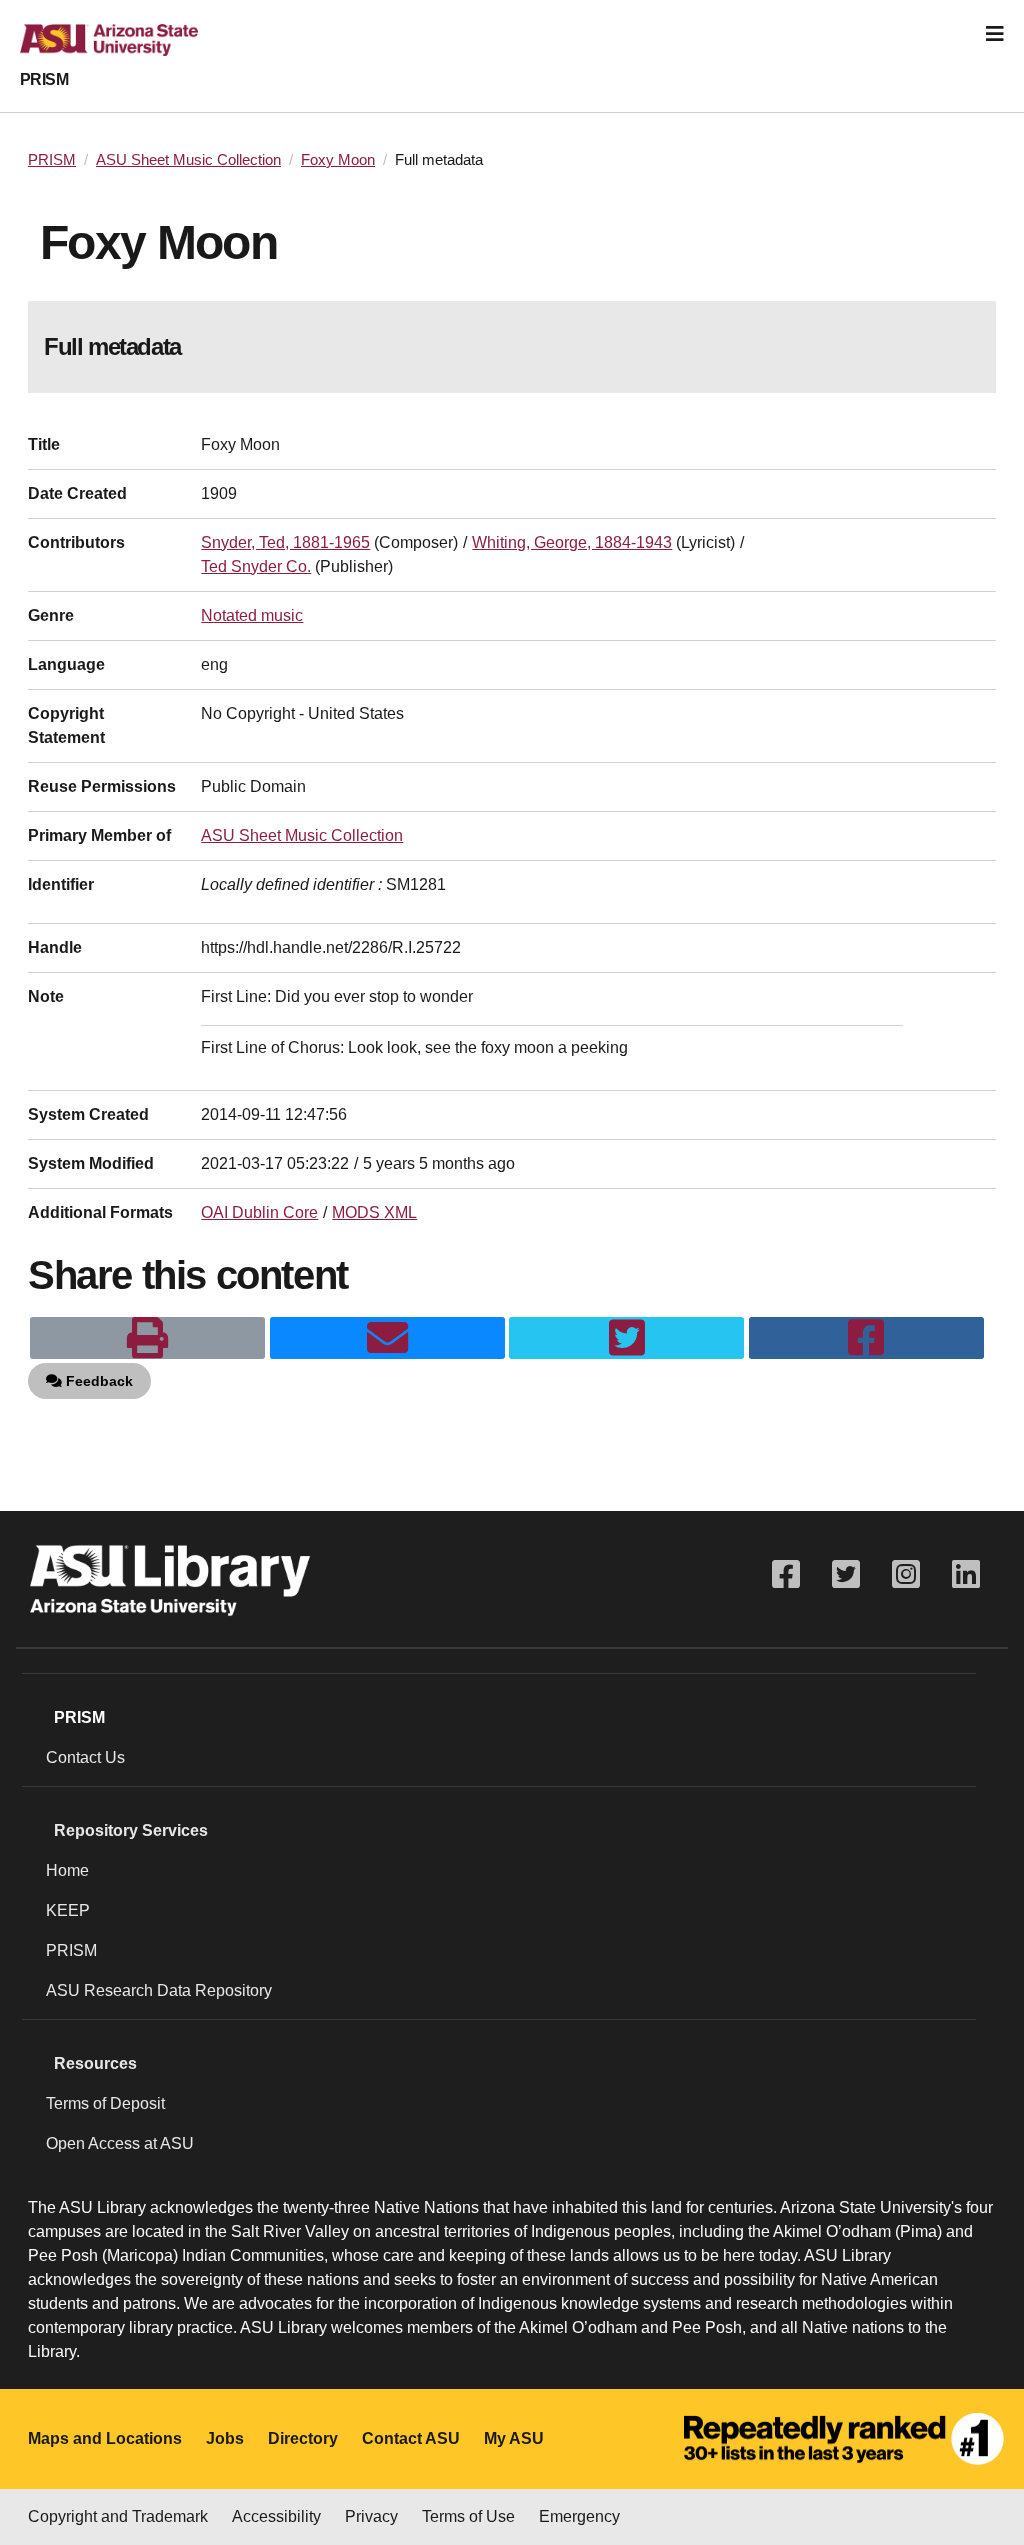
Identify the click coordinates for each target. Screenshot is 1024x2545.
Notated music (252, 615)
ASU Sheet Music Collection (188, 160)
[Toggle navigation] (995, 34)
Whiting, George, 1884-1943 (572, 542)
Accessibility (276, 2516)
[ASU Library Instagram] (906, 1574)
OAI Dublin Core (259, 1212)
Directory (303, 2438)
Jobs (225, 2438)
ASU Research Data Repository (159, 1990)
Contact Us (85, 1757)
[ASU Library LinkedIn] (966, 1574)
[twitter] (626, 1338)
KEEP (68, 1910)
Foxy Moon (338, 160)
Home (67, 1870)
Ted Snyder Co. (256, 566)
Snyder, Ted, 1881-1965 (285, 542)
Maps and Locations (105, 2438)
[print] (147, 1338)
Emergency (579, 2516)
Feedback (97, 1381)
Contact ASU (411, 2438)
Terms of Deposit (105, 2103)
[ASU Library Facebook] (786, 1574)
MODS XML (374, 1212)
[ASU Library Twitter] (846, 1574)
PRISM (44, 79)
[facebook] (866, 1338)
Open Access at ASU (120, 2143)
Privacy (371, 2516)
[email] (387, 1338)
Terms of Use (468, 2516)
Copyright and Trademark (118, 2516)
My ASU (514, 2438)
